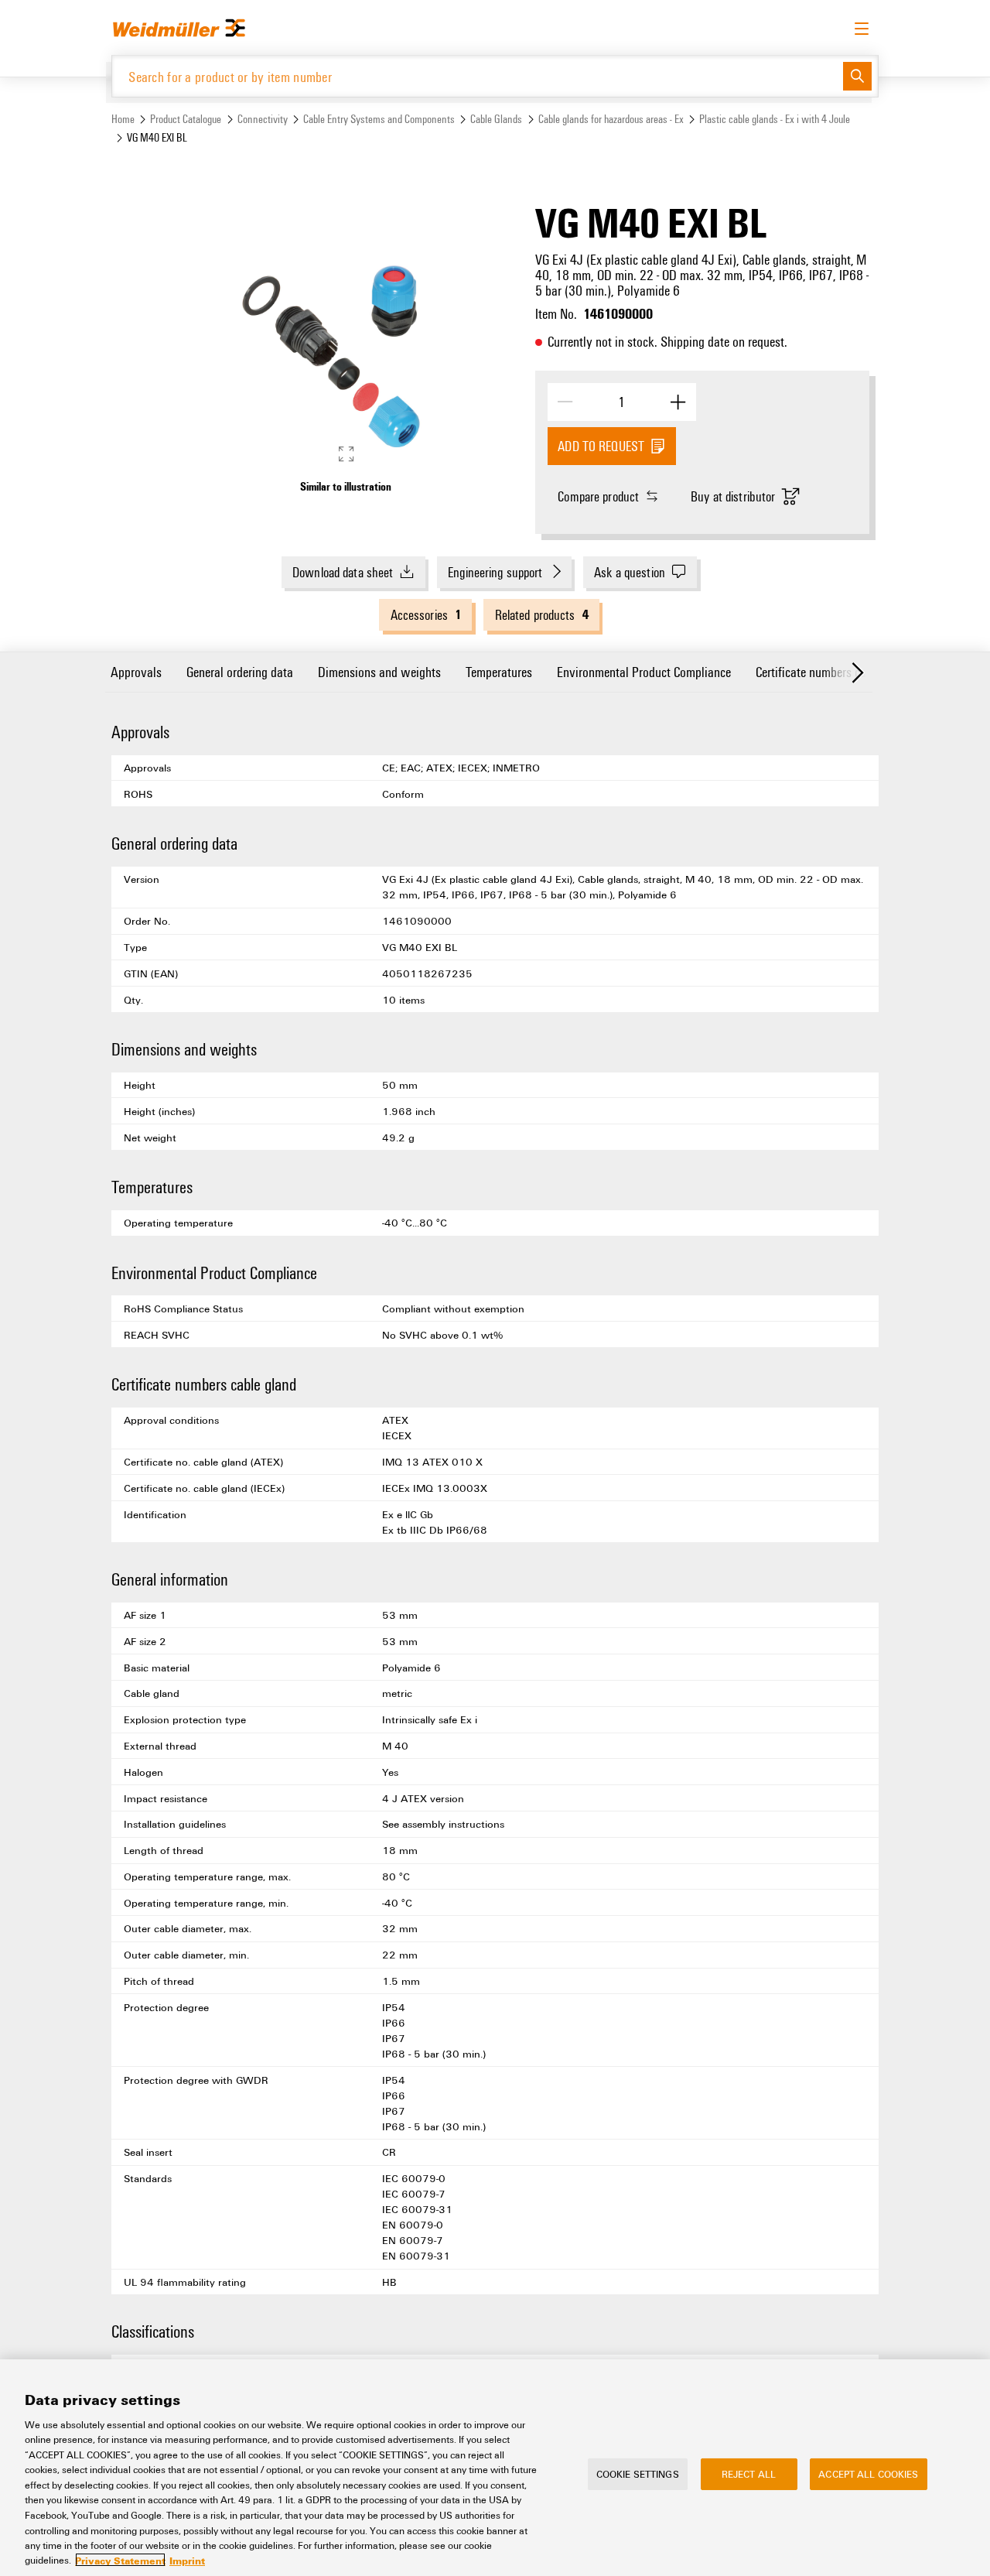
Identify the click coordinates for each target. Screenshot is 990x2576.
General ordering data (240, 671)
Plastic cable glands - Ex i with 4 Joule (775, 119)
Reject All (749, 2474)
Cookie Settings (638, 2474)
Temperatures (499, 671)
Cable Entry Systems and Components (379, 119)
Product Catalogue (186, 119)
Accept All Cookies (868, 2474)
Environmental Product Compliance (644, 671)
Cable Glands (496, 119)
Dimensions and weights (379, 671)
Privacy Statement (120, 2560)
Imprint (187, 2560)
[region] (495, 2468)
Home (123, 119)
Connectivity (263, 119)
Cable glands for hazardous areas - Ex (611, 119)
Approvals (136, 671)
